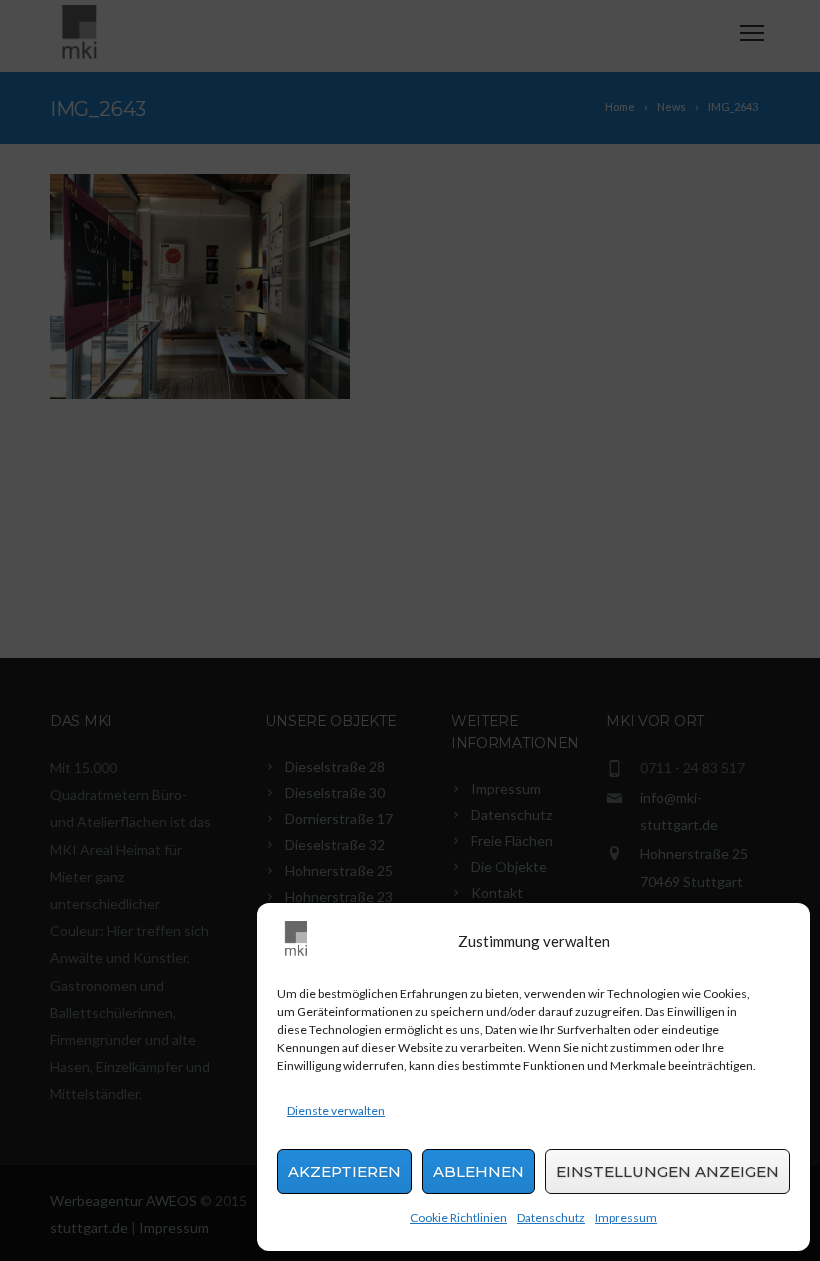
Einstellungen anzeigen (667, 1171)
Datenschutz (551, 1217)
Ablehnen (478, 1171)
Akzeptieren (344, 1171)
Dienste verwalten (336, 1110)
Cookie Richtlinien (458, 1217)
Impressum (626, 1217)
